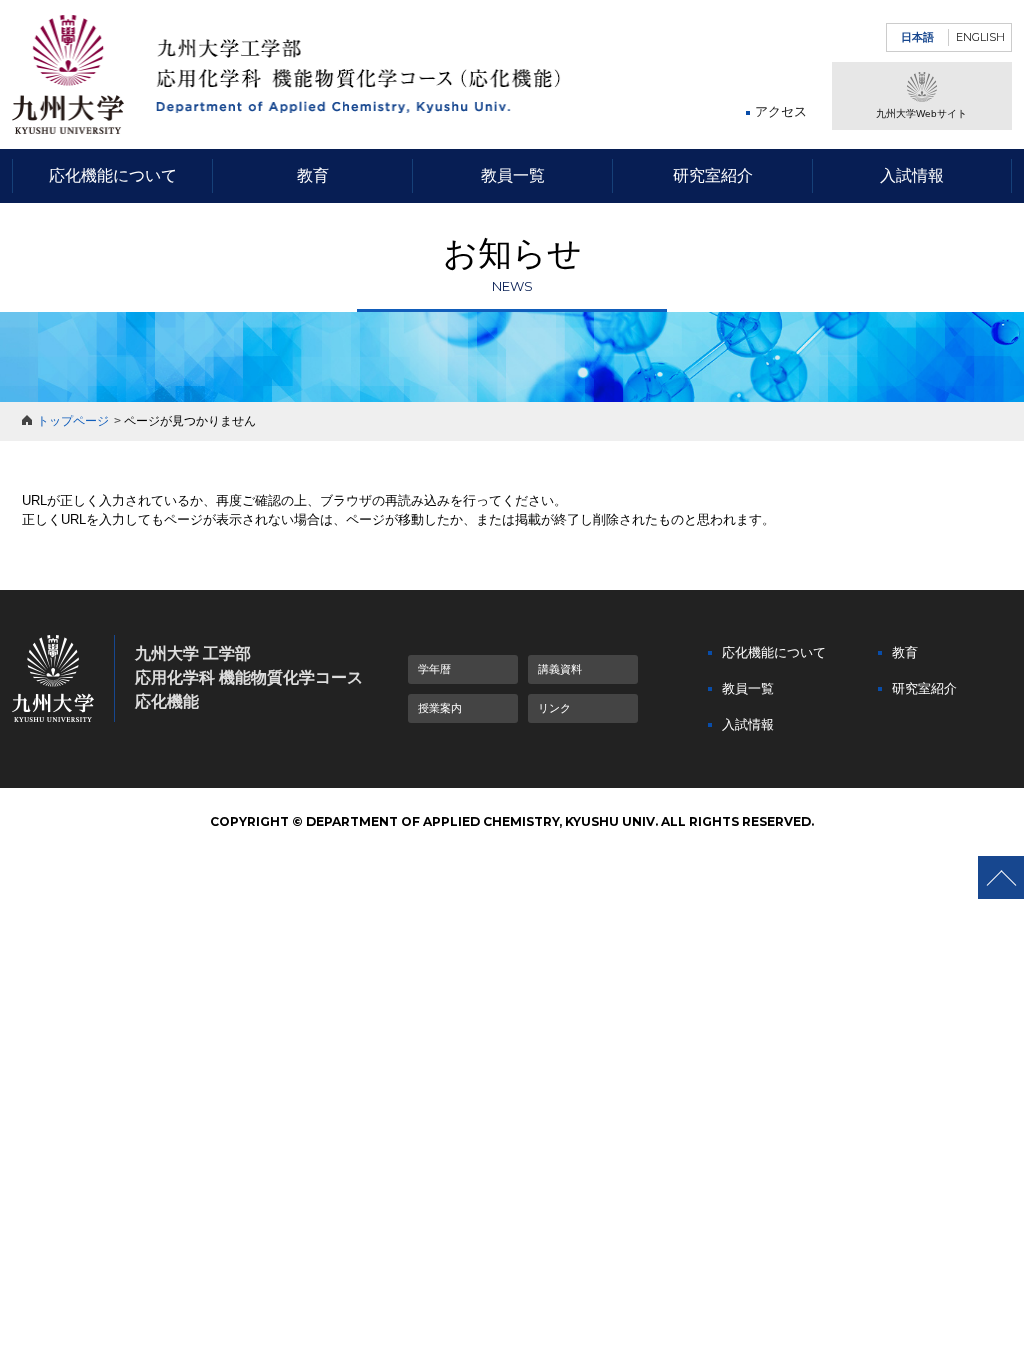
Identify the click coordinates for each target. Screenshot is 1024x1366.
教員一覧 (513, 175)
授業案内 (440, 708)
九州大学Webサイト (921, 113)
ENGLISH (980, 37)
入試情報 (912, 175)
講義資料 (560, 669)
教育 (313, 175)
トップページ (73, 421)
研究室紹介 (713, 175)
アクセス (781, 111)
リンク (554, 708)
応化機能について (113, 175)
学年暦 (434, 669)
